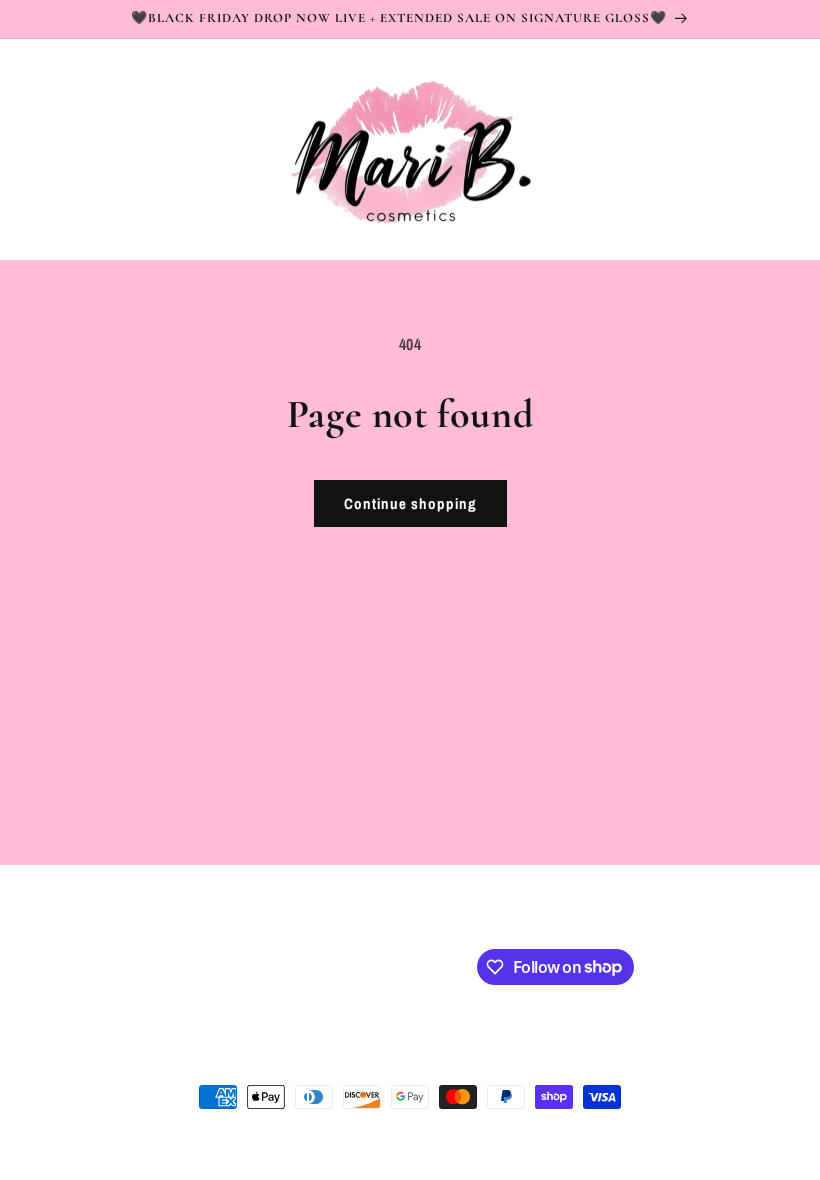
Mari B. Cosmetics (139, 1134)
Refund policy (443, 1133)
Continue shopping (410, 503)
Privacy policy (351, 1133)
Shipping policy (542, 1133)
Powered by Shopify (242, 1134)
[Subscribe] (387, 965)
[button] (42, 149)
